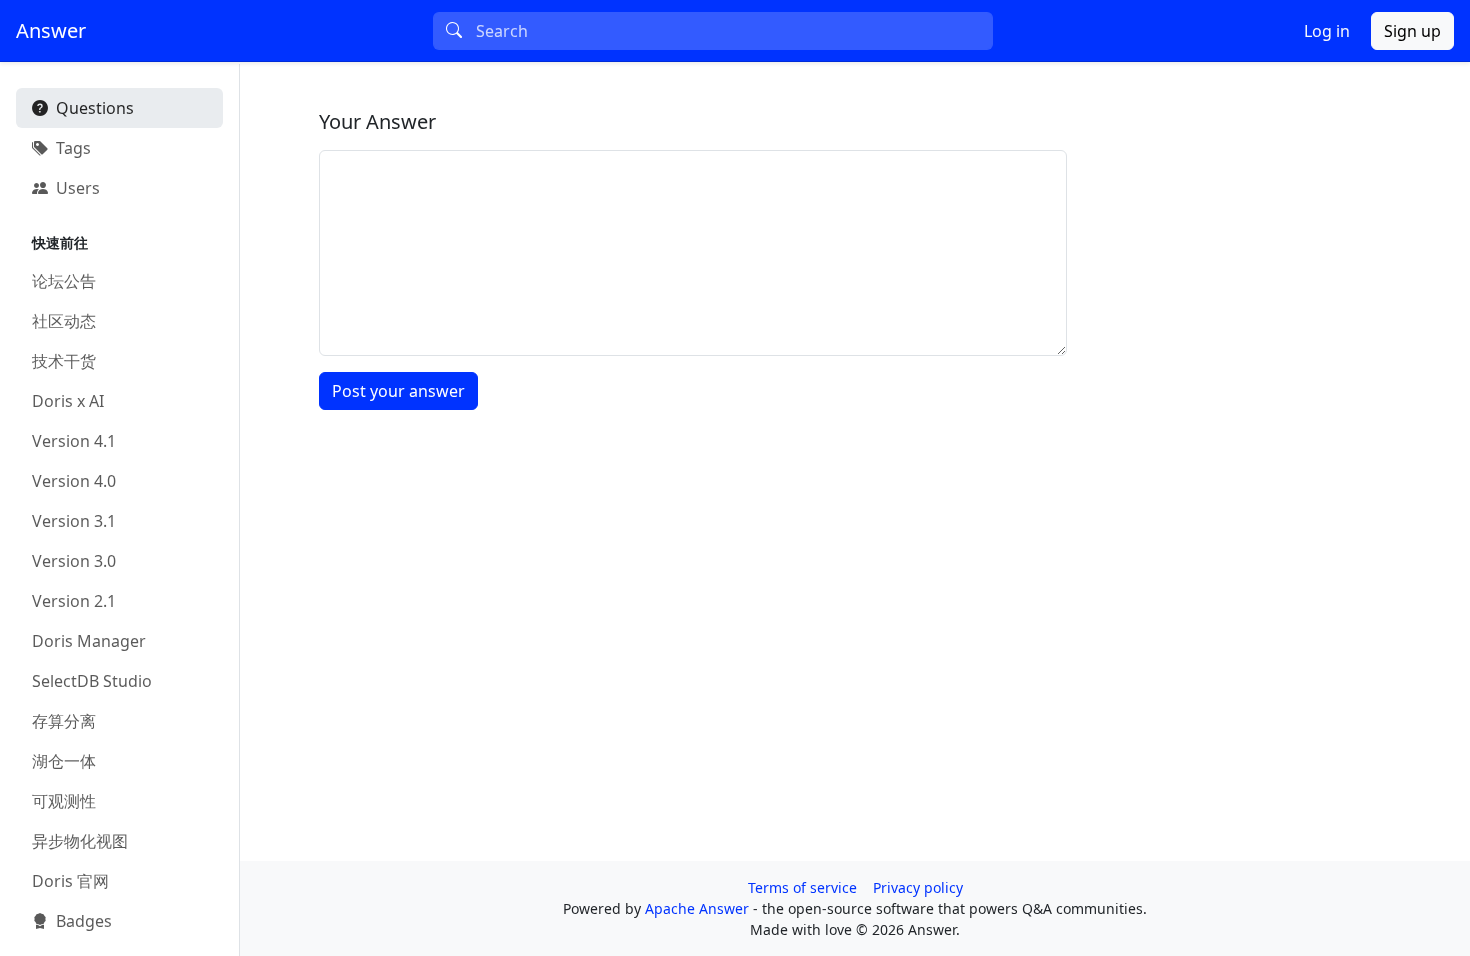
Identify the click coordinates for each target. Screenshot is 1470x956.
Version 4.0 (74, 481)
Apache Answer (699, 908)
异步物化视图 (80, 841)
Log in (1327, 31)
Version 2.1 (74, 601)
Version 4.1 (74, 441)
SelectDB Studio (92, 681)
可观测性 (64, 801)
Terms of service (802, 887)
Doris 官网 (70, 881)
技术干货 (64, 361)
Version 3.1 (74, 521)
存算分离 (64, 721)
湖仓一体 (64, 761)
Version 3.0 (74, 561)
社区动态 (64, 321)
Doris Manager (89, 641)
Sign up (1412, 31)
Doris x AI (68, 401)
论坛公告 (64, 281)
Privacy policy (918, 887)
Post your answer (398, 391)
